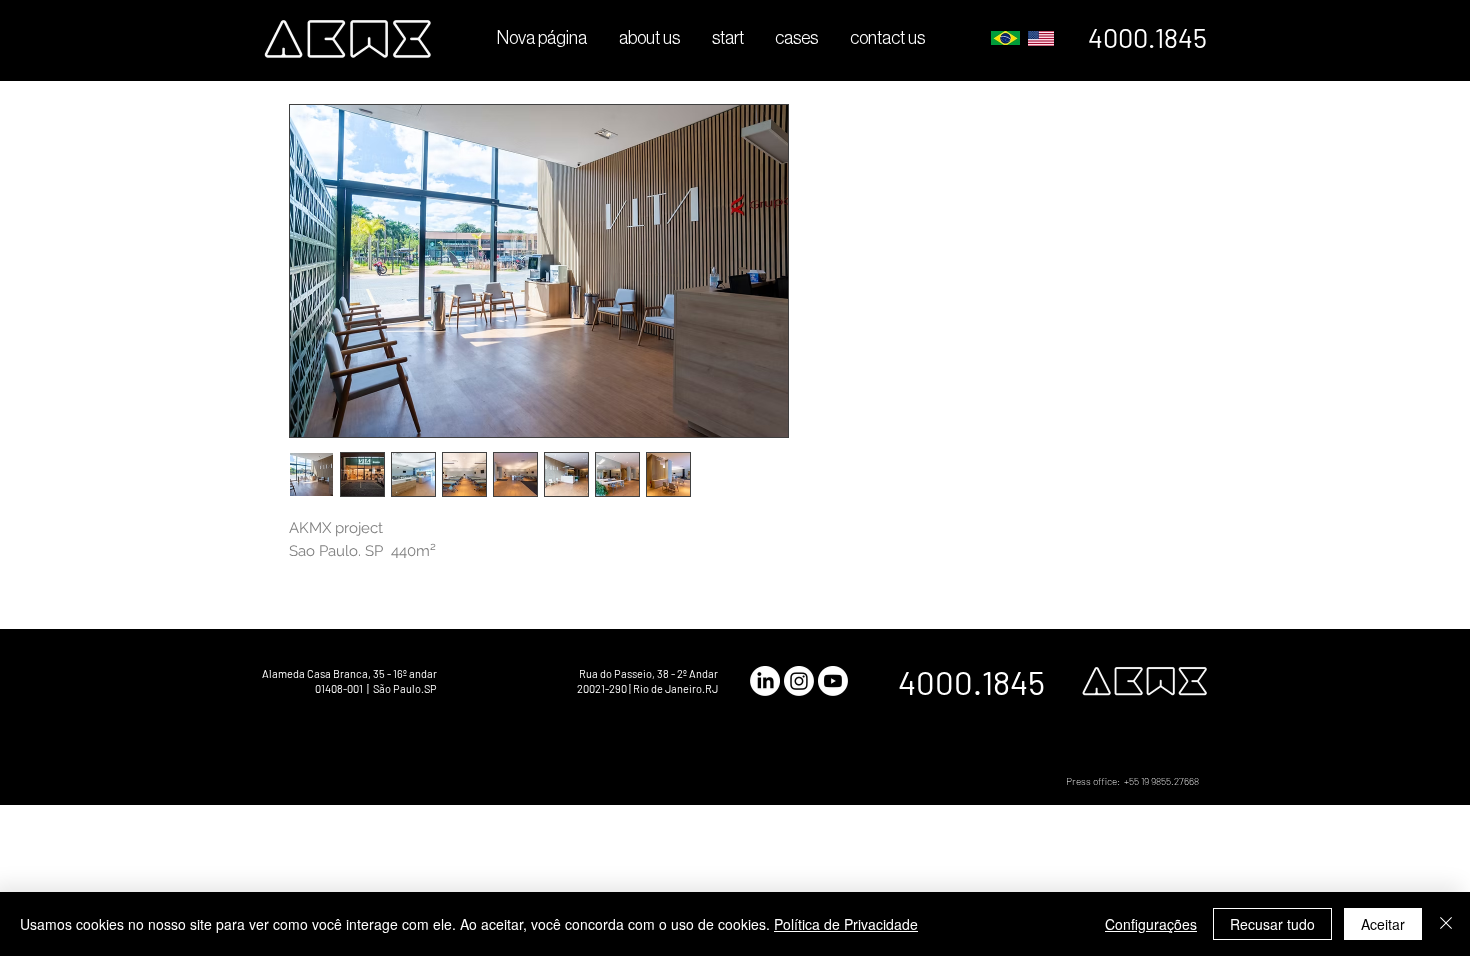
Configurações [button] (1151, 924)
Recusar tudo (1272, 924)
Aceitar (1383, 924)
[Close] (1446, 924)
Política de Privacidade (846, 924)
